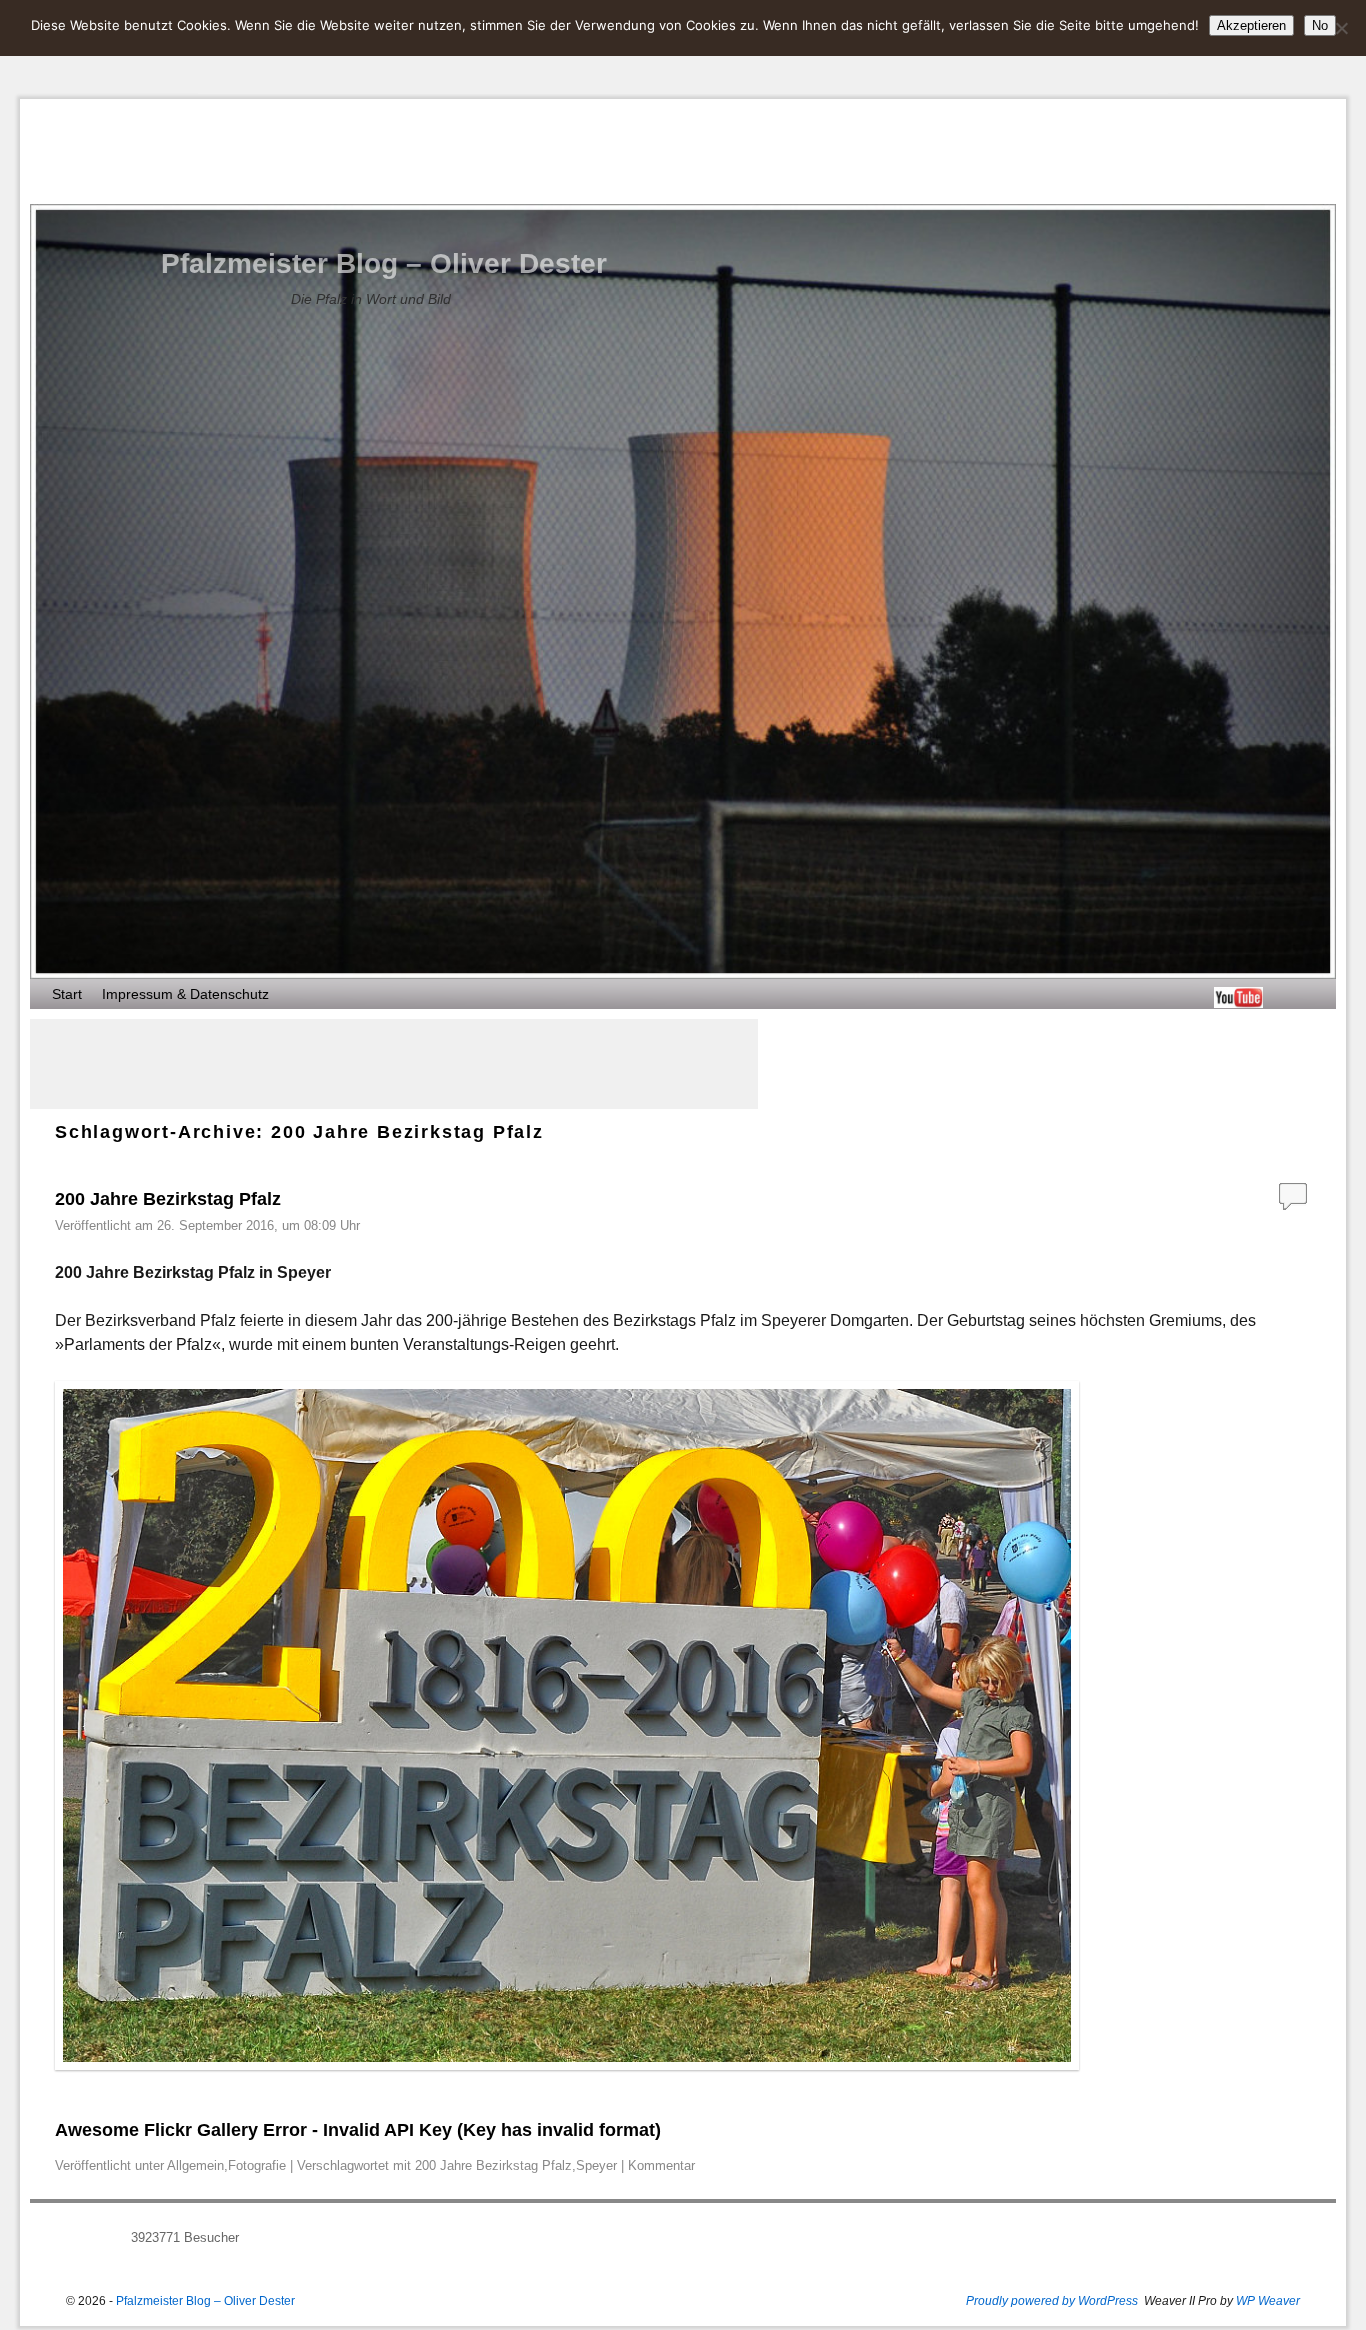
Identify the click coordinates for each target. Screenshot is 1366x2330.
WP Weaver (1268, 2301)
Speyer (596, 2165)
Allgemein (195, 2165)
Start (67, 994)
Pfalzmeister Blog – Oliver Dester (384, 263)
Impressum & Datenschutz (185, 994)
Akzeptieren (1251, 25)
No (1320, 25)
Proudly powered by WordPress (1052, 2301)
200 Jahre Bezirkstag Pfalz (168, 1199)
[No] (1341, 28)
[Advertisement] (394, 1064)
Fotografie (257, 2165)
